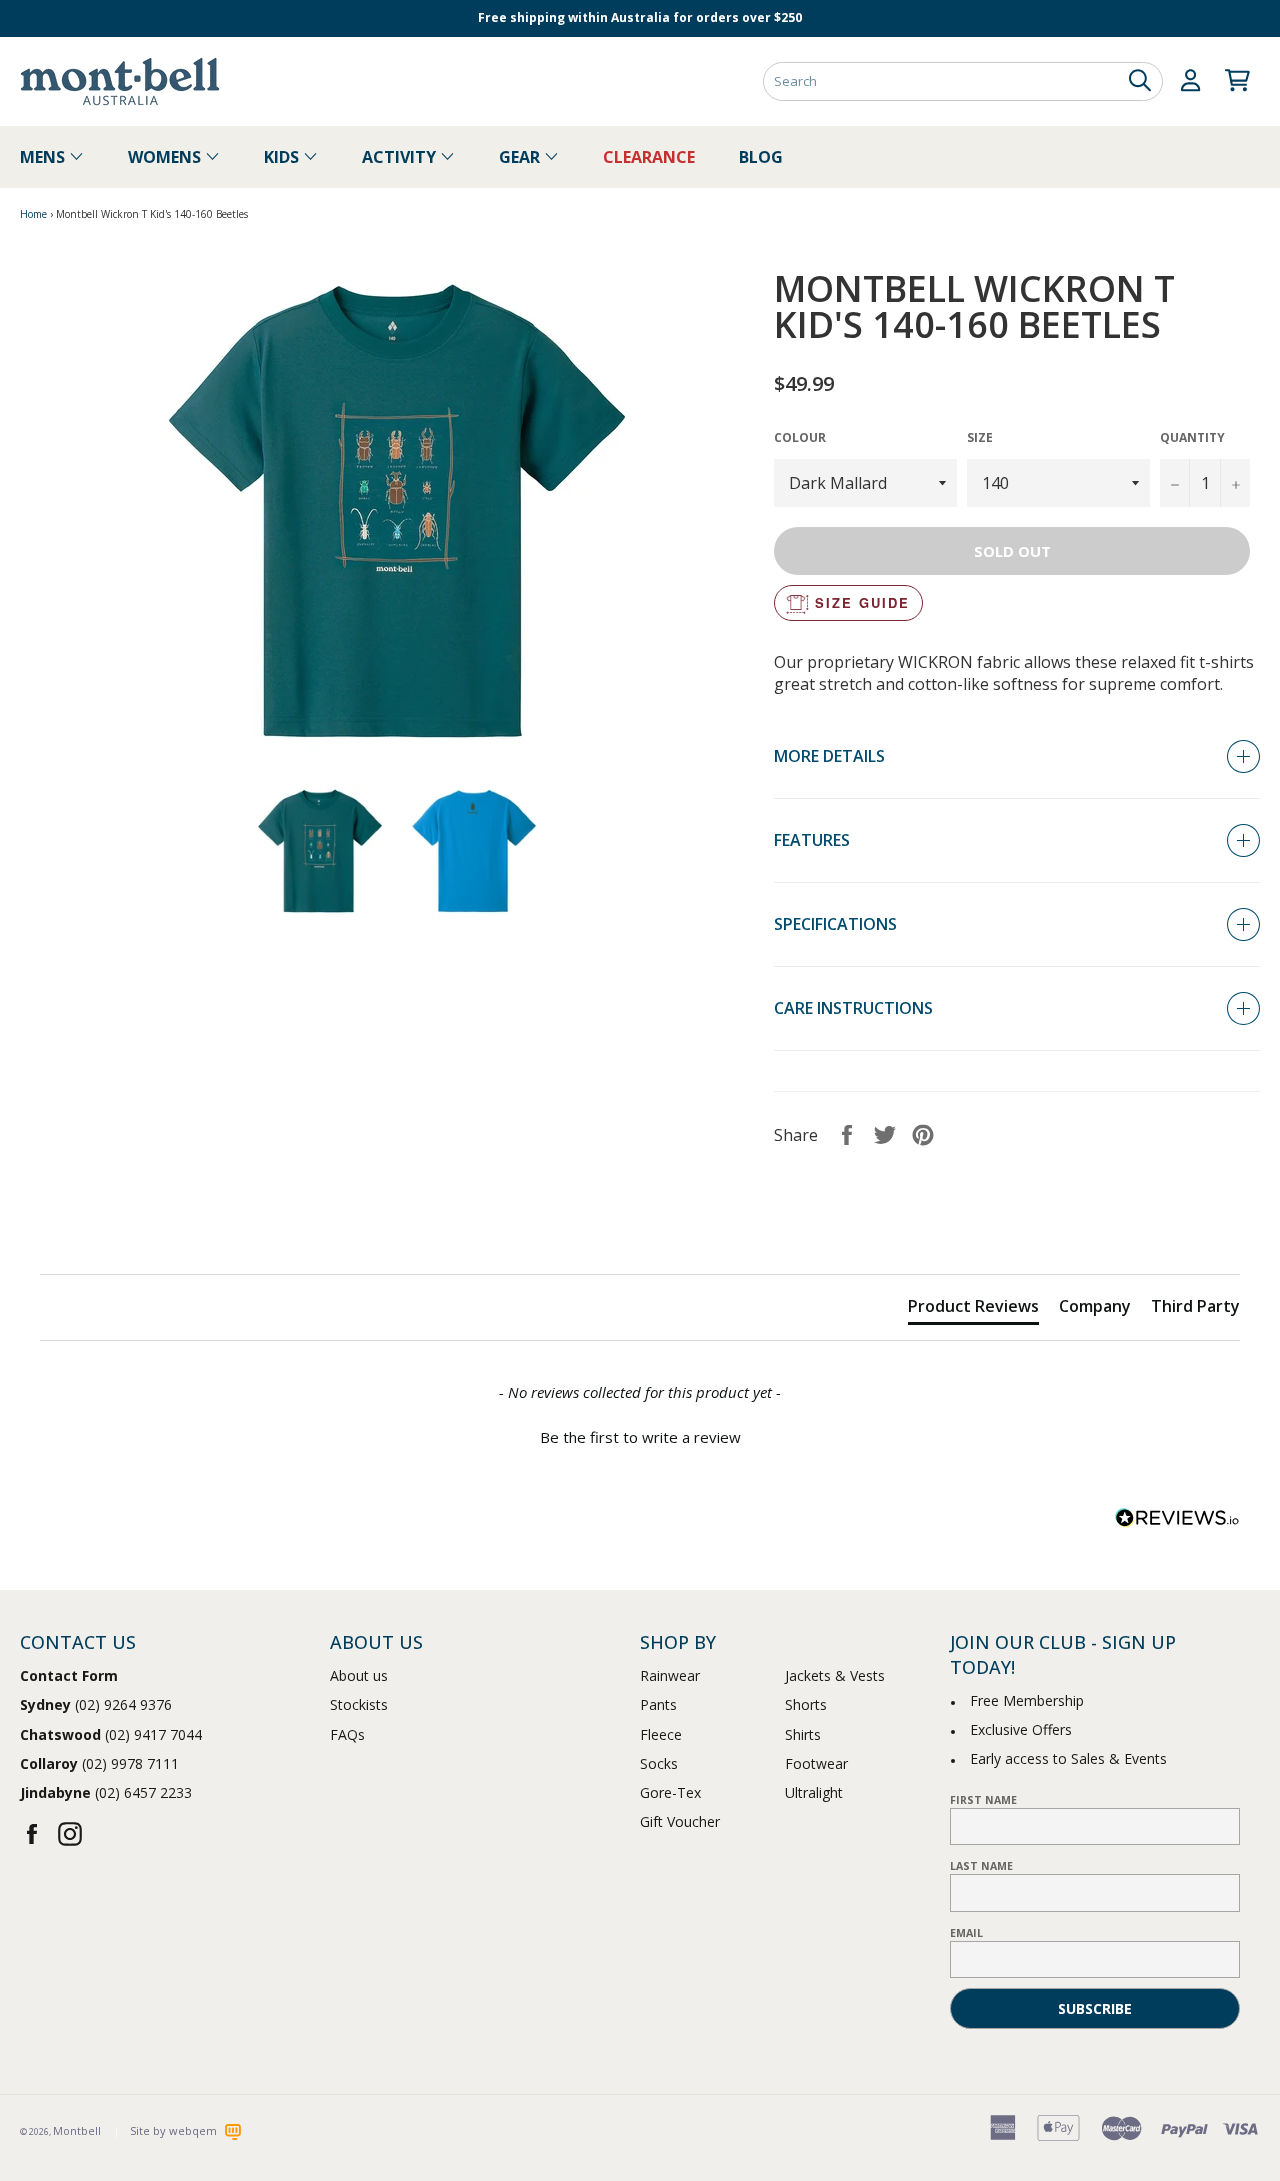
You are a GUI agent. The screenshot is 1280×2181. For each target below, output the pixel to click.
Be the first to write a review (640, 1437)
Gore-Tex (670, 1792)
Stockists (359, 1704)
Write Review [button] (1170, 1225)
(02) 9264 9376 (96, 1704)
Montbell (77, 2130)
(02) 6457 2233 (106, 1792)
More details (829, 756)
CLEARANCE (649, 157)
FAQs (347, 1734)
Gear (521, 157)
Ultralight (814, 1792)
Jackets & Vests (835, 1675)
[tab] (973, 1310)
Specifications (835, 924)
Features (812, 840)
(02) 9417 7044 (111, 1734)
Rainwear (670, 1675)
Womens (166, 157)
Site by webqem (175, 2130)
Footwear (816, 1763)
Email (966, 1933)
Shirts (803, 1734)
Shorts (806, 1704)
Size (980, 438)
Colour (800, 438)
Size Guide (862, 602)
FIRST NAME (983, 1800)
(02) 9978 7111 (99, 1763)
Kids (283, 157)
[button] (640, 1435)
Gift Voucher (680, 1821)
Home (33, 214)
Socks (659, 1763)
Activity (401, 157)
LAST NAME (981, 1866)
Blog (761, 157)
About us (359, 1675)
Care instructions (853, 1008)
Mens (44, 157)
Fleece (661, 1734)
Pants (658, 1704)
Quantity (1192, 438)
